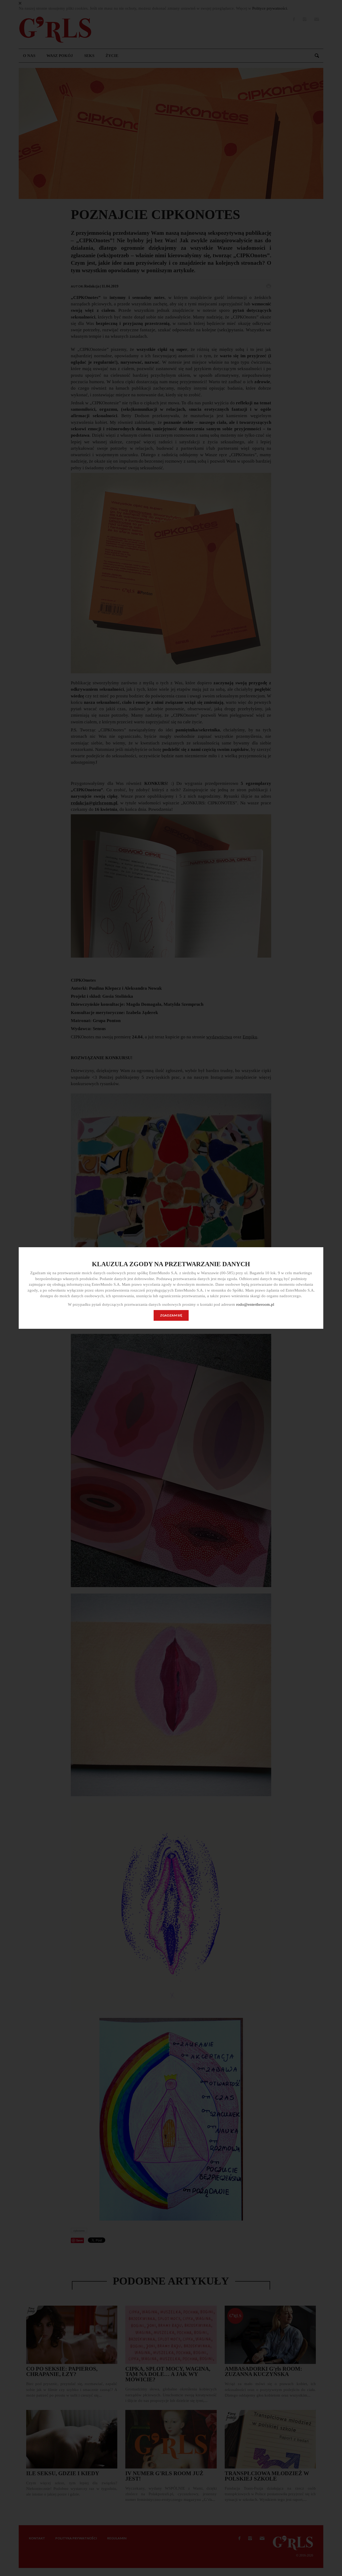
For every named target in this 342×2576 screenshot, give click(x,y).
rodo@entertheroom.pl (255, 1304)
